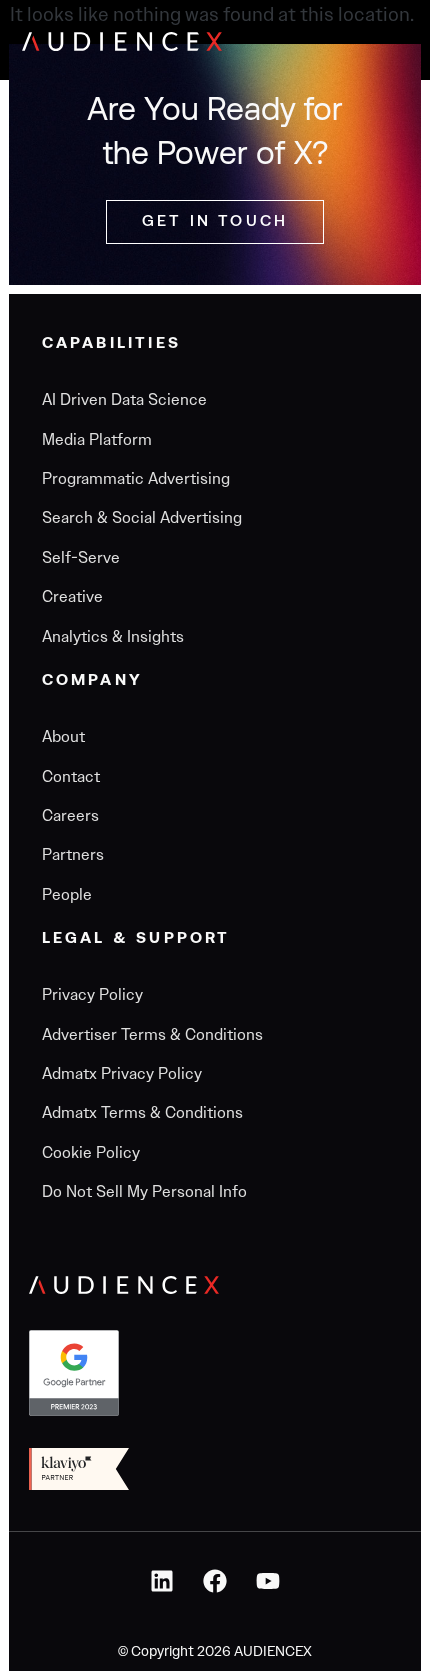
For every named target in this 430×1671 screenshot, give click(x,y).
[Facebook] (215, 1581)
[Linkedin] (162, 1581)
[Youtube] (268, 1581)
